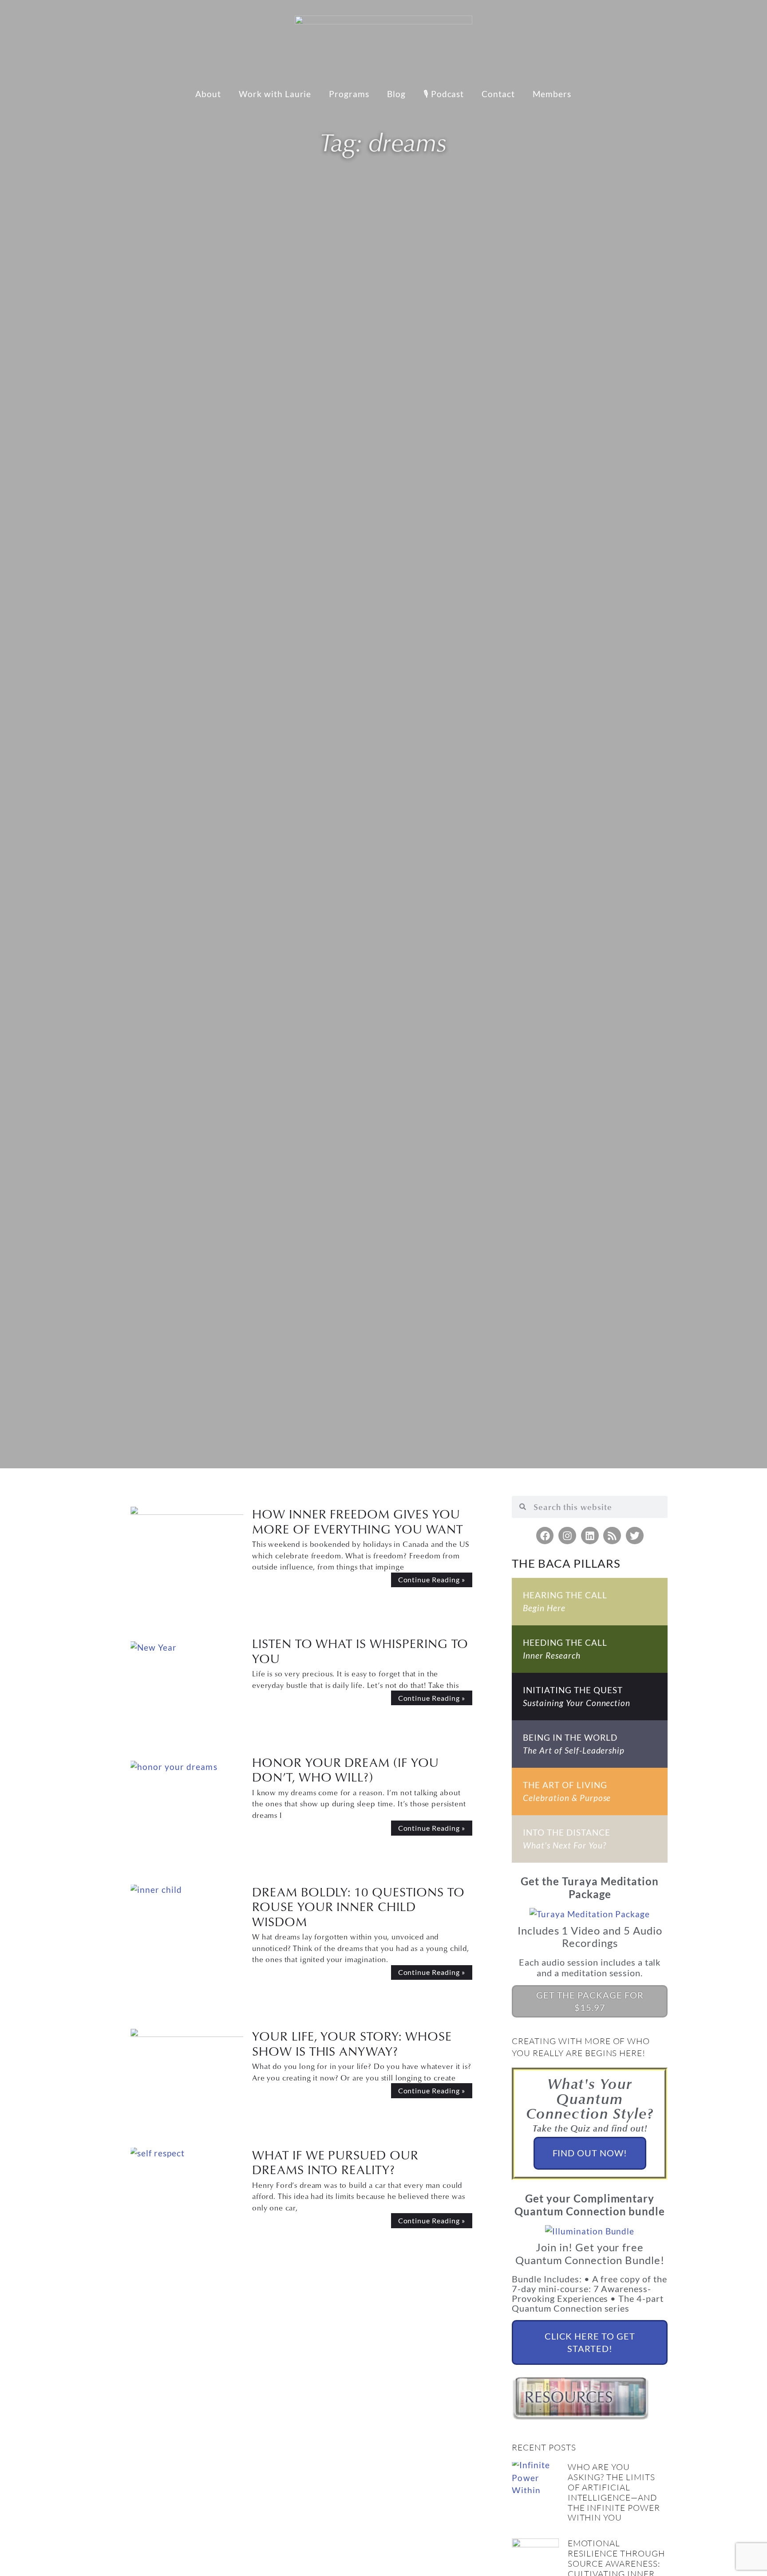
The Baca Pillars (566, 1563)
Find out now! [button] (590, 2153)
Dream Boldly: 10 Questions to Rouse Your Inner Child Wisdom (358, 1907)
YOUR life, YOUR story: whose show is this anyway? (352, 2043)
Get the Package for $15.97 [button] (590, 2001)
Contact (498, 94)
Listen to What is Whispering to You (360, 1651)
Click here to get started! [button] (590, 2342)
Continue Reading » (432, 1579)
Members (552, 94)
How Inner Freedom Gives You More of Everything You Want (358, 1521)
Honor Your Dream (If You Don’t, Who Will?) (346, 1770)
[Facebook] (545, 1536)
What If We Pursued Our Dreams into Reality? (335, 2162)
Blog (396, 94)
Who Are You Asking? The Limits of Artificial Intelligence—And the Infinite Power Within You (614, 2492)
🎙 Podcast (444, 94)
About (208, 94)
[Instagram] (567, 1536)
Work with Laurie (275, 94)
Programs (349, 94)
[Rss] (612, 1536)
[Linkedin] (590, 1536)
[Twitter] (635, 1536)
